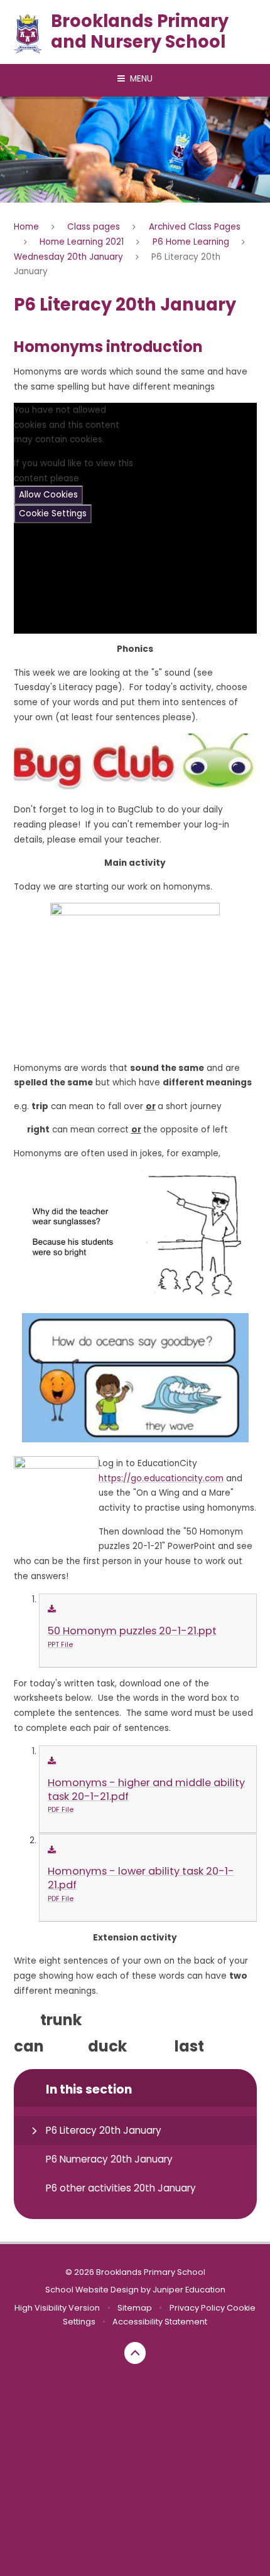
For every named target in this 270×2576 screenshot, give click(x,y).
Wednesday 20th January (68, 257)
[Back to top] (135, 2353)
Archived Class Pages (195, 227)
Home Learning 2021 (82, 242)
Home (26, 227)
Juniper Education (189, 2290)
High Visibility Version (57, 2308)
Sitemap (135, 2308)
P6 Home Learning (191, 242)
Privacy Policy (197, 2308)
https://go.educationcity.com (161, 1478)
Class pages (94, 227)
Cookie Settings (53, 514)
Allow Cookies (48, 495)
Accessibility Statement (160, 2322)
